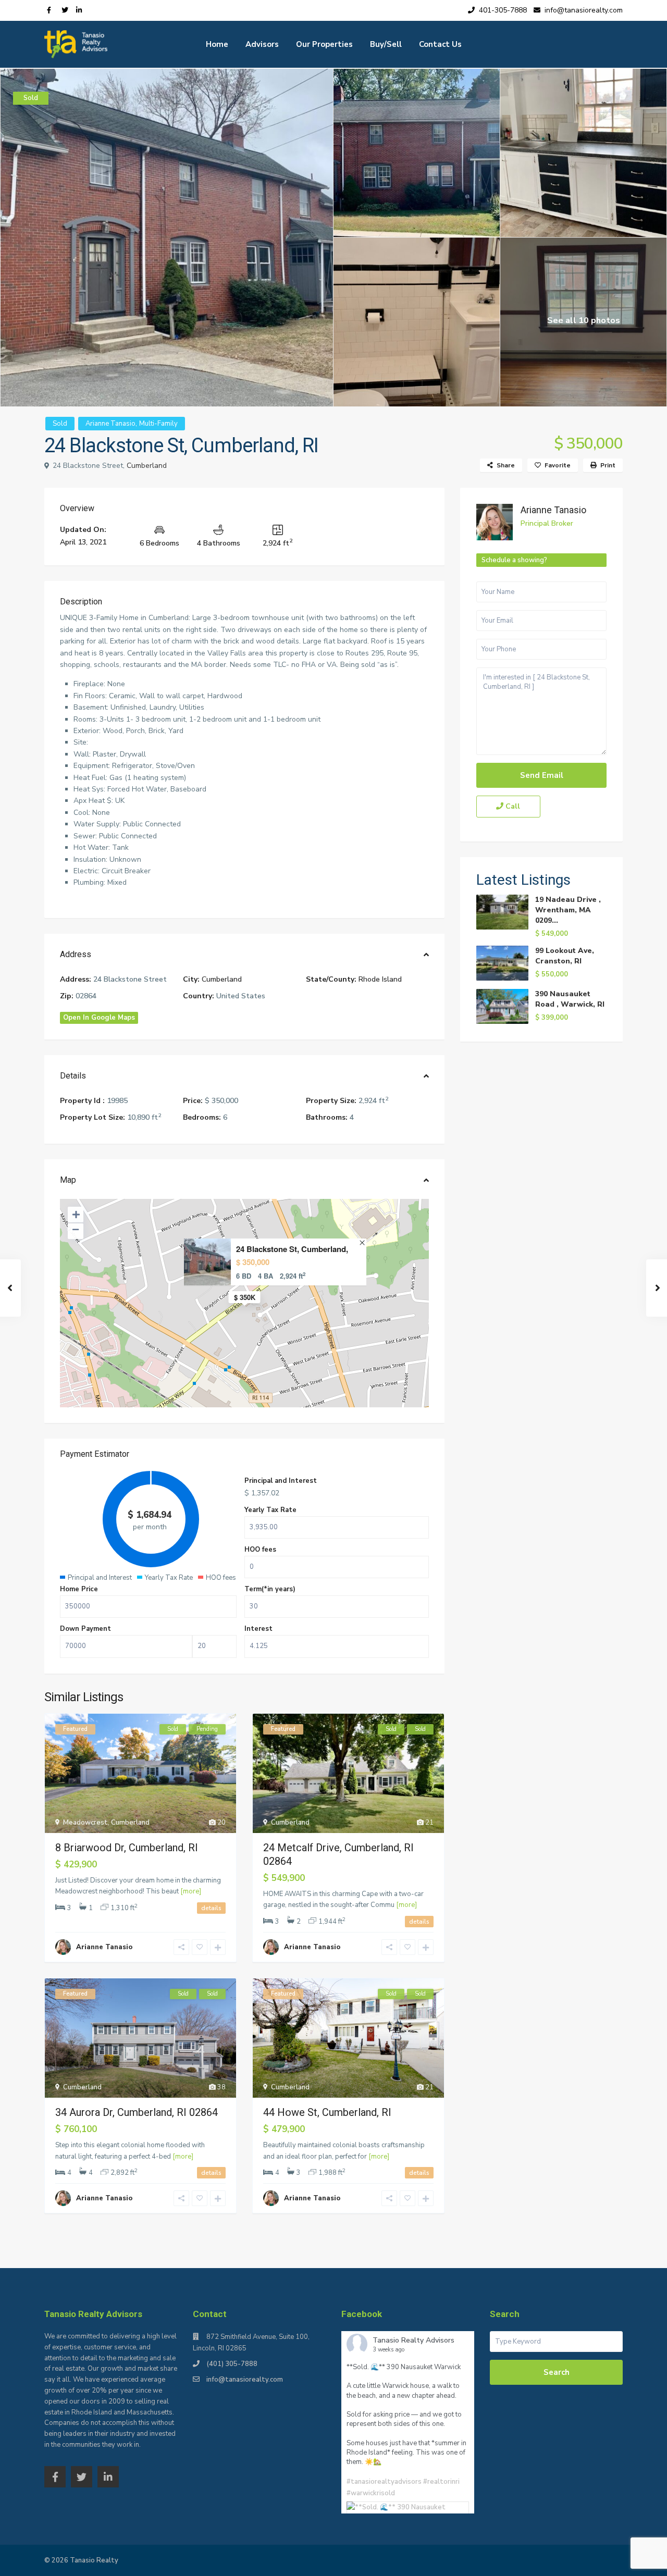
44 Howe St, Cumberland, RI (327, 2112)
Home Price (79, 1589)
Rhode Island (380, 979)
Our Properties (324, 44)
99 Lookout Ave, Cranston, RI (565, 956)
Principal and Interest (281, 1481)
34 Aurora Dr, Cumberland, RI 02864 (137, 2112)
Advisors (262, 44)
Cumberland (147, 466)
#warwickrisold (371, 2493)
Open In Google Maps (99, 1018)
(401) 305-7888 (232, 2364)
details (211, 1908)
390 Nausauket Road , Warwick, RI (570, 999)
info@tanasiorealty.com (245, 2380)
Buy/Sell (386, 44)
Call (512, 806)
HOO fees (260, 1550)
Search (557, 2372)
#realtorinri (441, 2482)
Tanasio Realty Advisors (413, 2340)
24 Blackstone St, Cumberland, (292, 1249)
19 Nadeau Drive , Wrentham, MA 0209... (568, 910)
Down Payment (85, 1629)
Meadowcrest (85, 1823)
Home (217, 44)
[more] (191, 1891)
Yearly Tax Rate (270, 1510)
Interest (258, 1629)
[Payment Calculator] (244, 1456)
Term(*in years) (270, 1589)
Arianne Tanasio (110, 424)
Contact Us (440, 44)
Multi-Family (158, 424)
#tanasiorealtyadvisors (384, 2482)
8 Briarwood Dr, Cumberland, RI (127, 1848)
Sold (60, 424)
